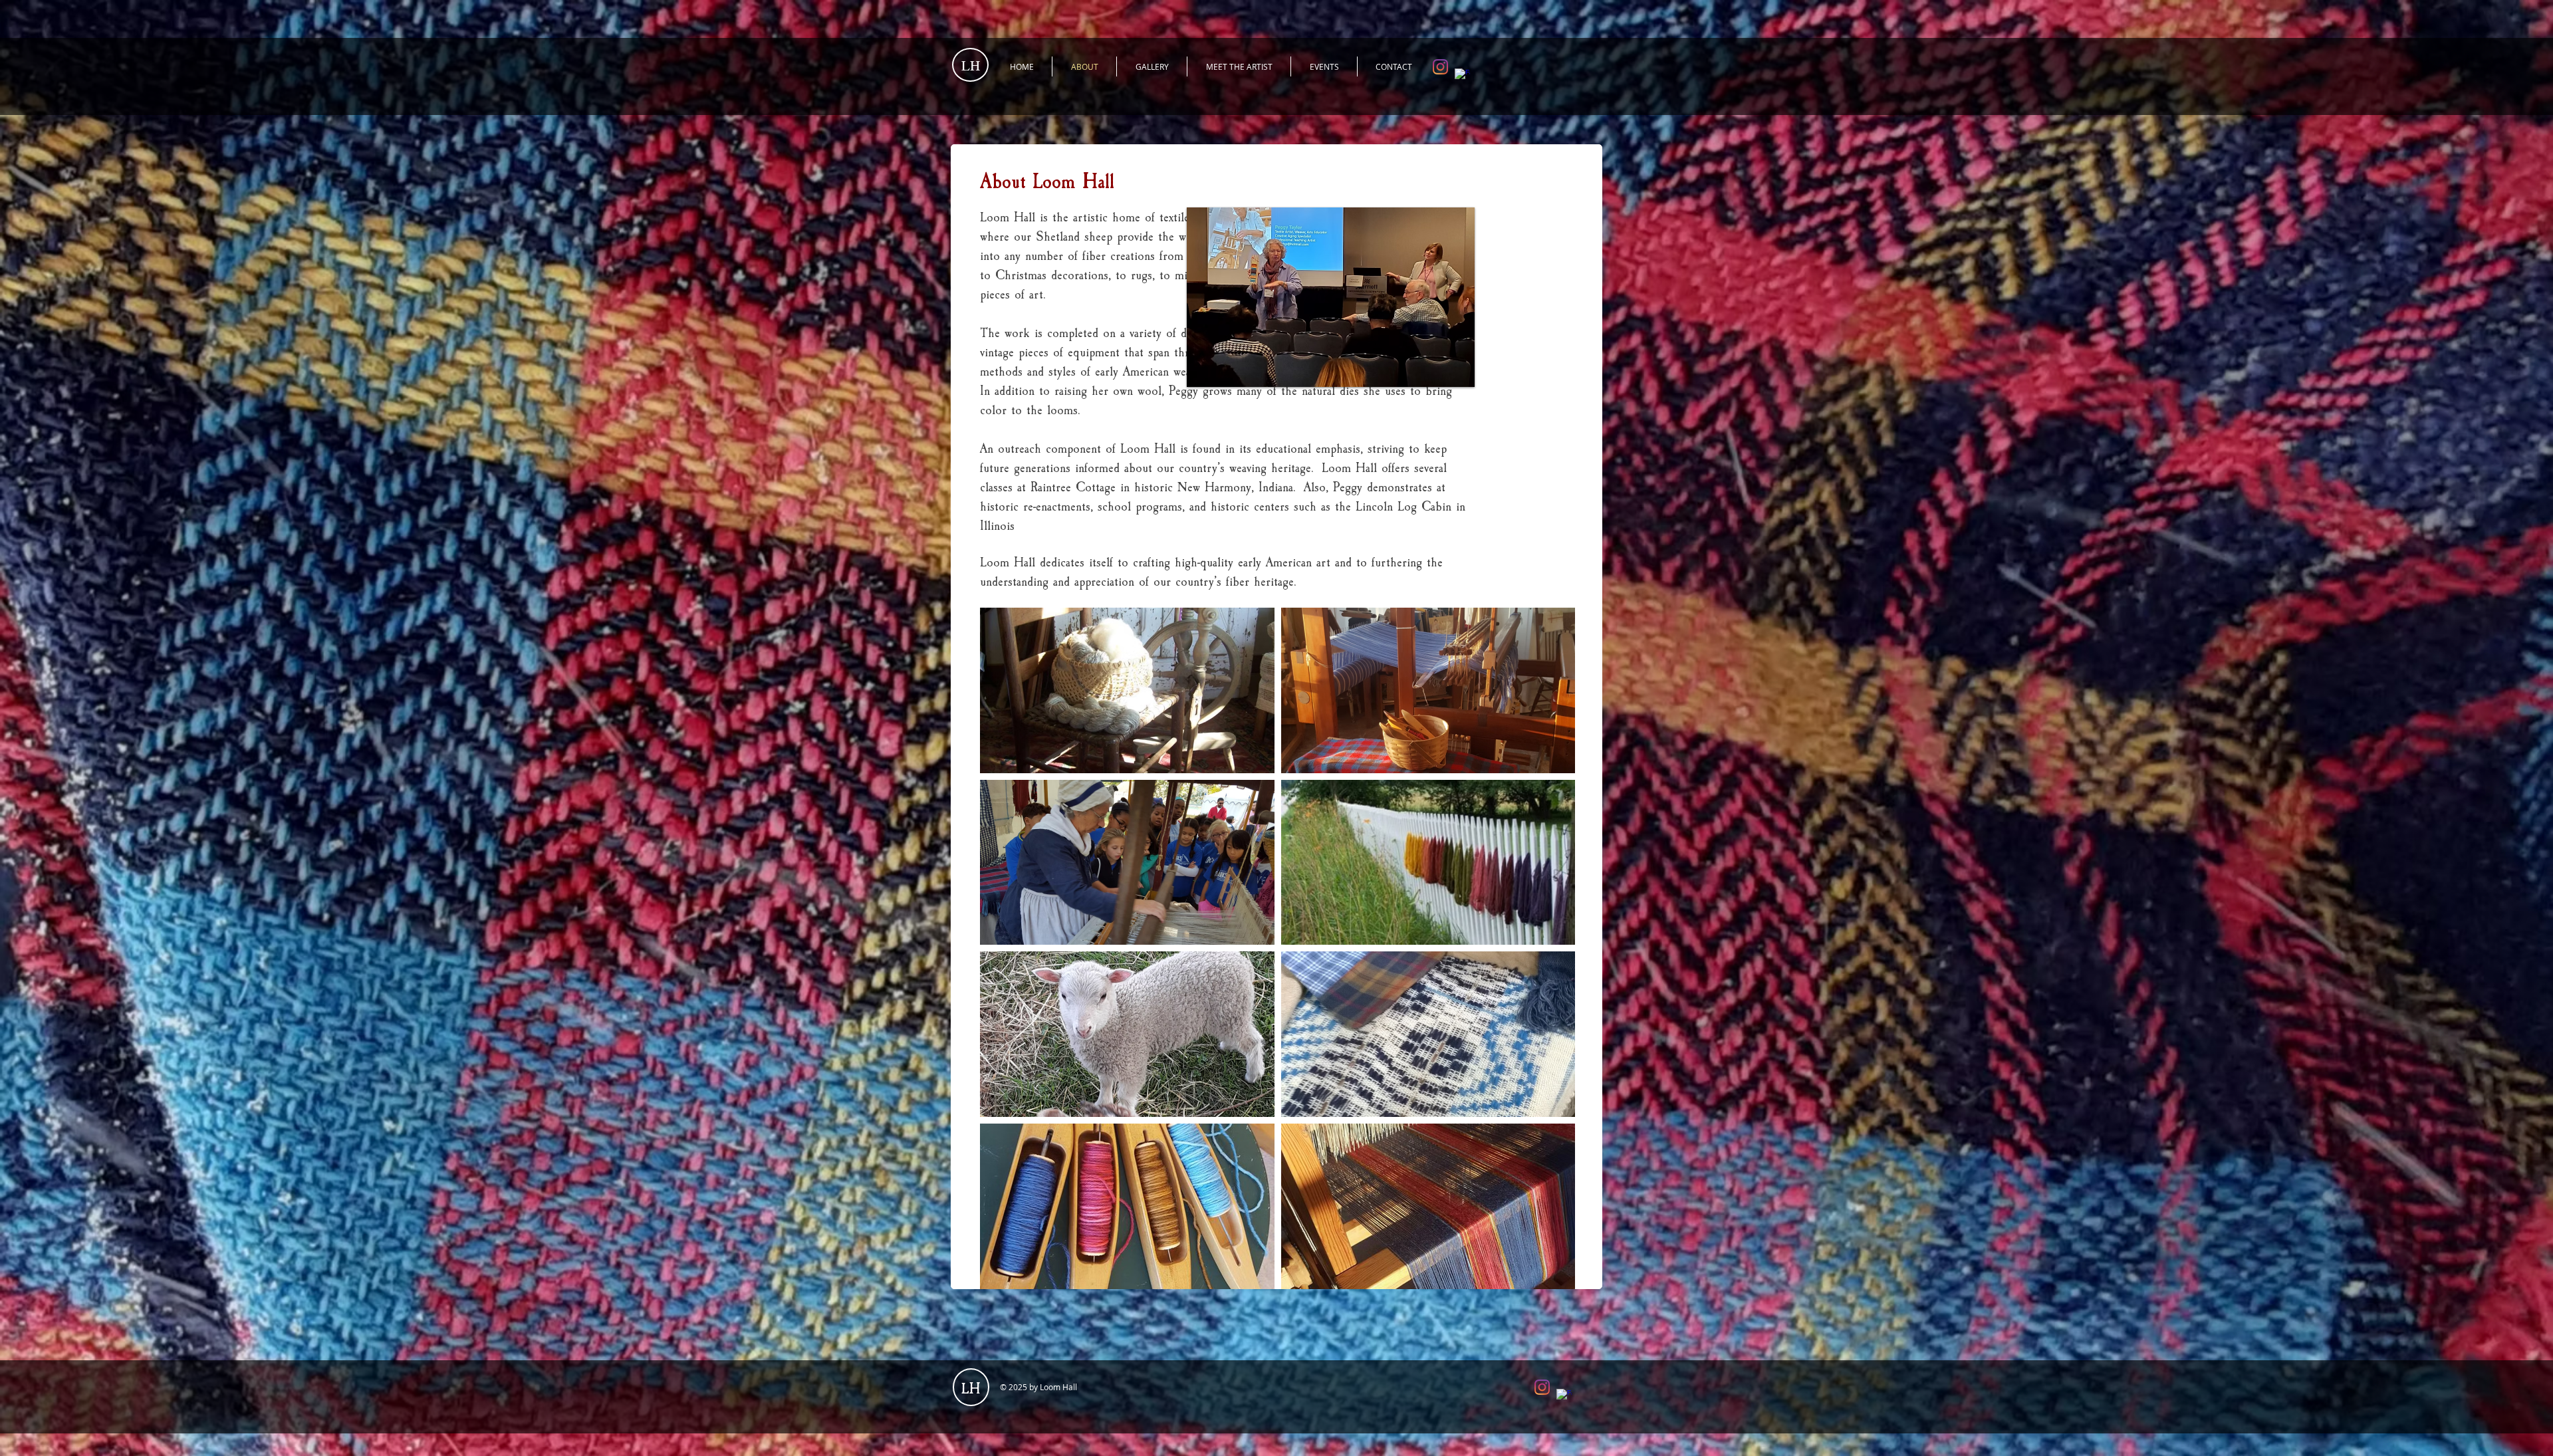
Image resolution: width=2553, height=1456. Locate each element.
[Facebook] (1462, 76)
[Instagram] (1440, 67)
